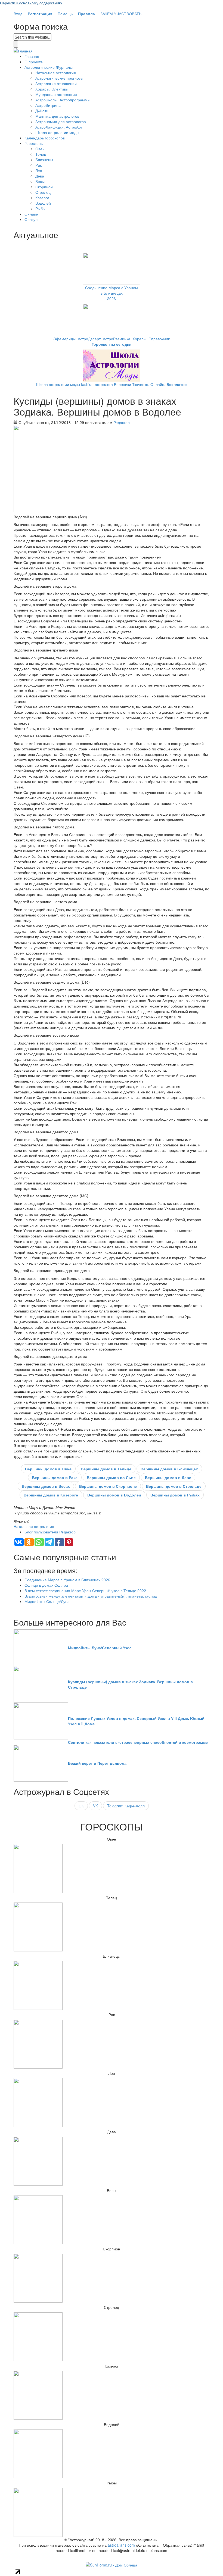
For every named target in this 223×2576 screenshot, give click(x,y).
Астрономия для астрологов (61, 121)
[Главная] (23, 50)
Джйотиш (43, 111)
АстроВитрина (48, 105)
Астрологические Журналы (49, 67)
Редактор (122, 422)
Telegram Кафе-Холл (126, 1806)
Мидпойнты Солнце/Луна (47, 1601)
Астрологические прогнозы (59, 78)
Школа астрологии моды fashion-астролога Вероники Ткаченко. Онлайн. (112, 384)
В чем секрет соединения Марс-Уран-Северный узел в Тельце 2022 (85, 1590)
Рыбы (40, 208)
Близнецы (44, 160)
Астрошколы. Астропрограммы (63, 100)
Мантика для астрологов (57, 116)
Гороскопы (34, 143)
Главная (32, 56)
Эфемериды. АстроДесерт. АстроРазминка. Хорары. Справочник (112, 341)
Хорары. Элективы (52, 89)
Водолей (43, 203)
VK (95, 1806)
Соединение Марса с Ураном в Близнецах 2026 (112, 293)
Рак (38, 165)
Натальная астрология (56, 73)
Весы (40, 181)
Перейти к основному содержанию (31, 3)
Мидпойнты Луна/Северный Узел (100, 1648)
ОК (81, 1806)
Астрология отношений (56, 83)
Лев (39, 170)
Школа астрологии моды (57, 132)
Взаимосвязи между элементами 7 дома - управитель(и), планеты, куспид (91, 1596)
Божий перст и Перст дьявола (97, 1763)
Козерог (42, 198)
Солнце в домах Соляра (46, 1585)
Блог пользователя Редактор (50, 1532)
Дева (40, 176)
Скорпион (44, 187)
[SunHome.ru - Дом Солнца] (112, 2564)
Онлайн (31, 214)
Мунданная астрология (56, 94)
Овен (40, 149)
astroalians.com (121, 2545)
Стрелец (43, 192)
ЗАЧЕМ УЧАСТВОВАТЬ (121, 14)
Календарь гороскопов (45, 138)
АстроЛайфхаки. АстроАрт (59, 127)
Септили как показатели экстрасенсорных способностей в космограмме (138, 1742)
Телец (41, 154)
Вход (18, 14)
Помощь (65, 14)
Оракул (31, 219)
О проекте (34, 62)
